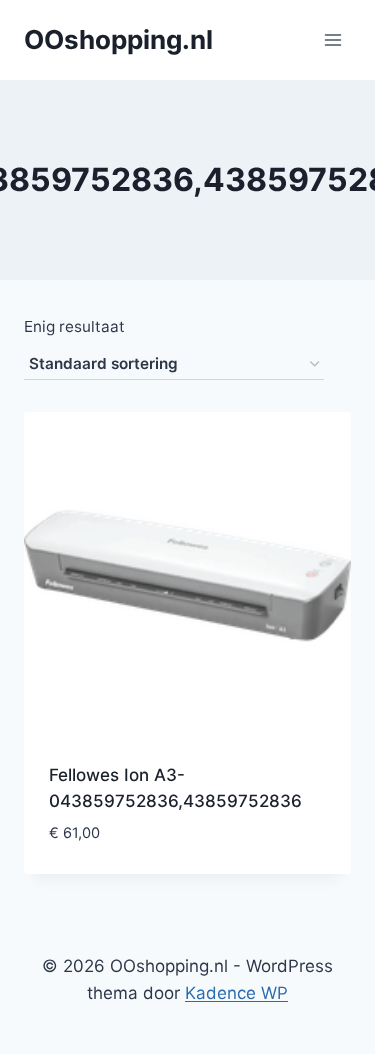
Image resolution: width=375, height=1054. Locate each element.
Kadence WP (236, 993)
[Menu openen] (332, 39)
